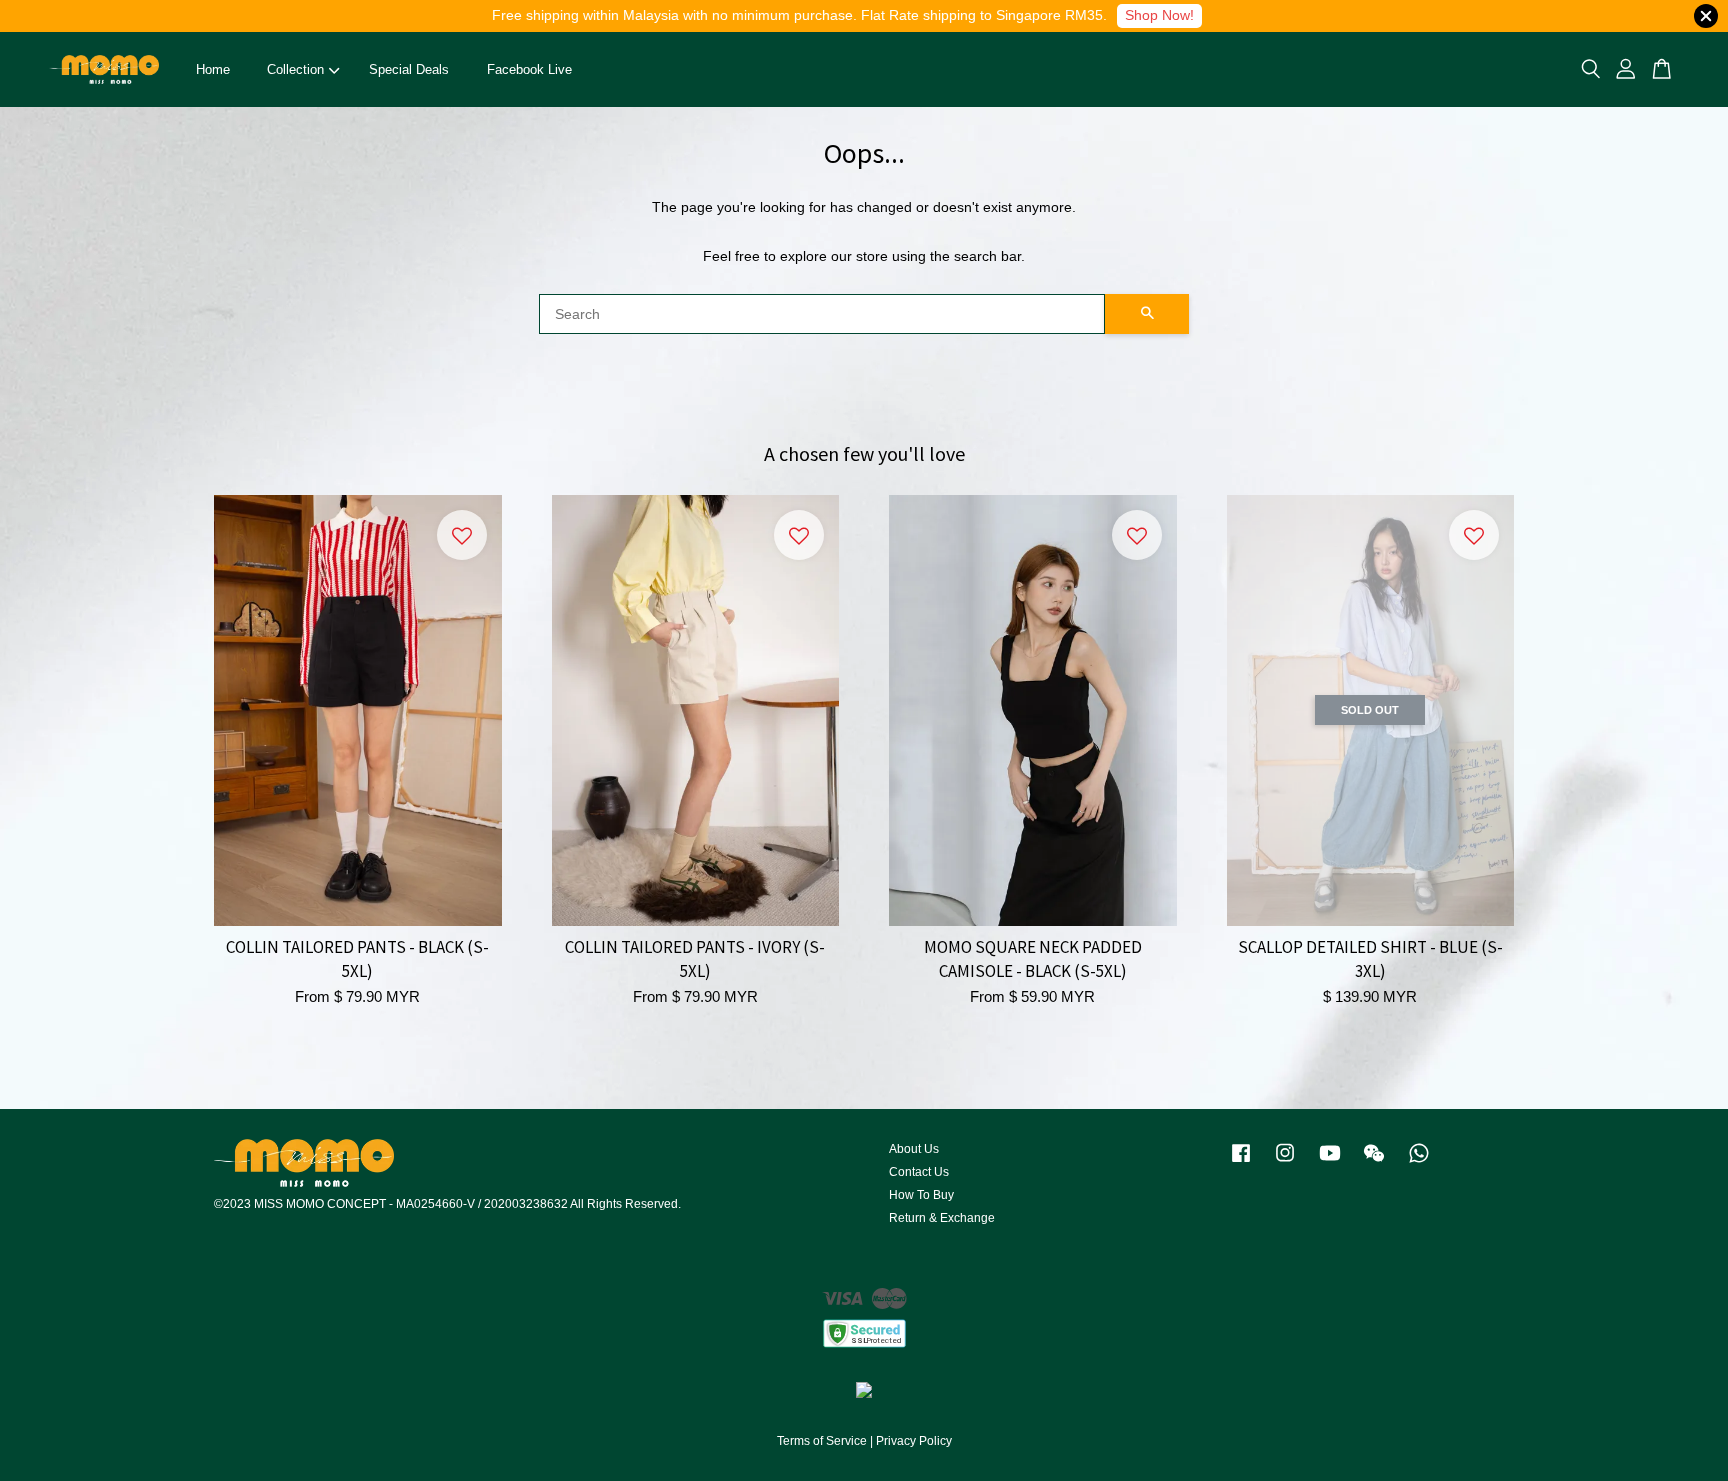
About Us (914, 1149)
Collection (295, 69)
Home (213, 69)
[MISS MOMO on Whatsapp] (1419, 1163)
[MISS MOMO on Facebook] (1241, 1163)
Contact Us (919, 1172)
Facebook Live (529, 69)
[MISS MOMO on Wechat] (1374, 1163)
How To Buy (921, 1195)
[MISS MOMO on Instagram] (1285, 1163)
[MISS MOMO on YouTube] (1330, 1163)
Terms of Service (822, 1441)
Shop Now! (1159, 15)
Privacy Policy (914, 1441)
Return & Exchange (942, 1218)
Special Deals (409, 69)
